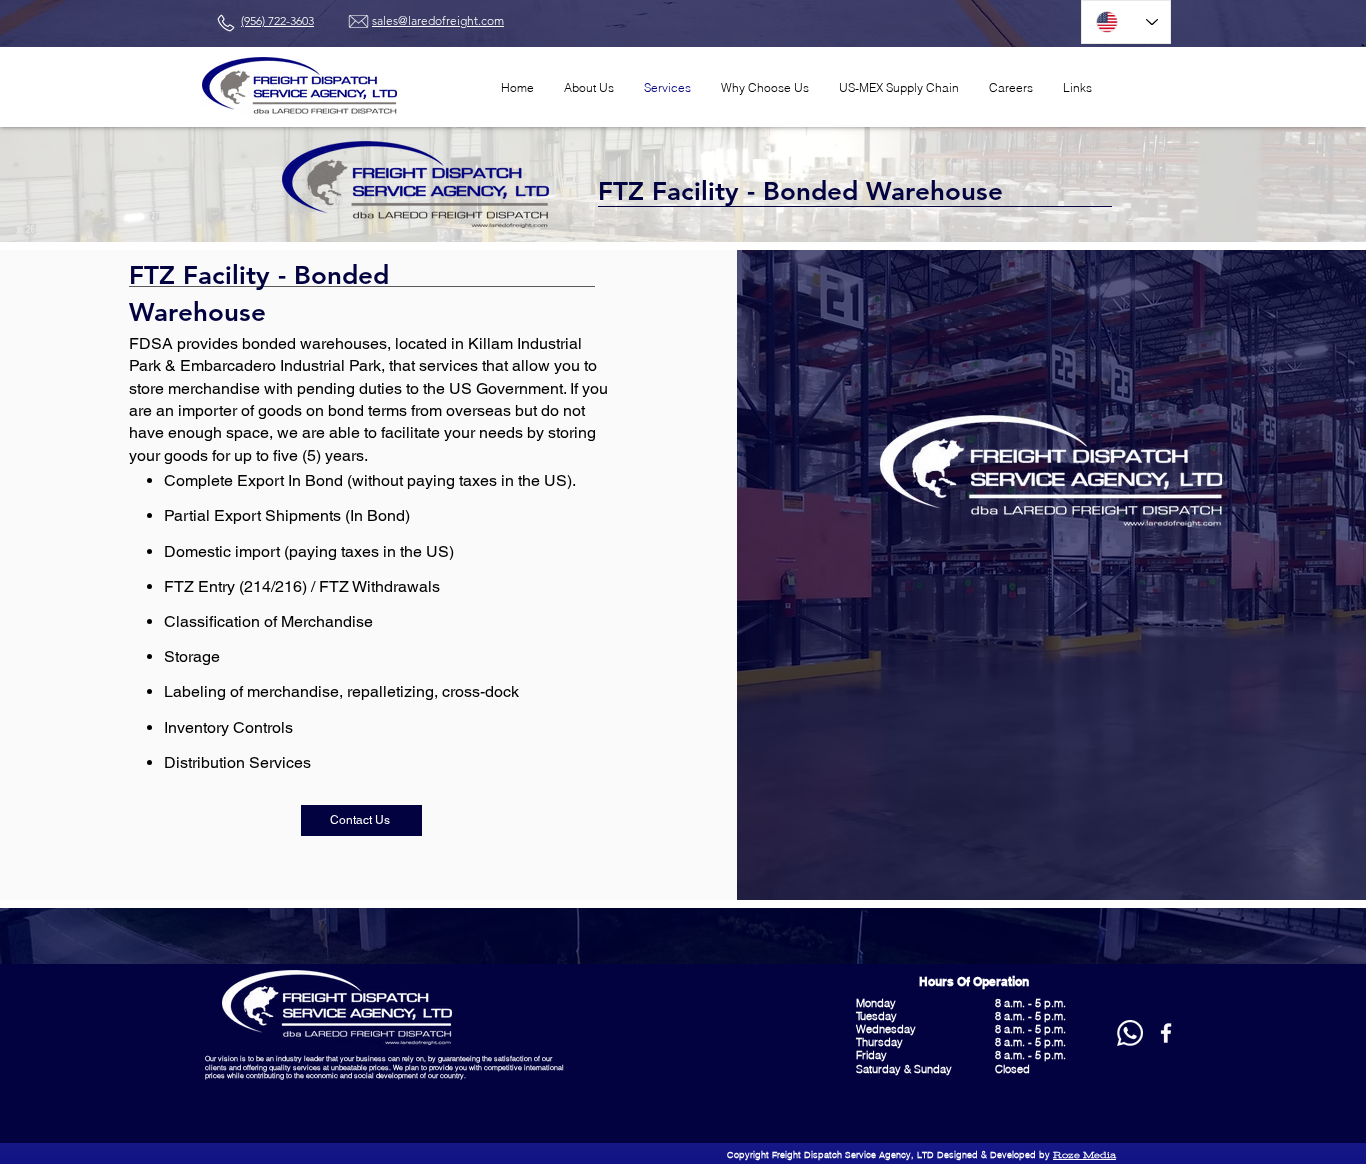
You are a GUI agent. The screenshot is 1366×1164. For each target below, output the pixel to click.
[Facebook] (1166, 1033)
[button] (1077, 88)
